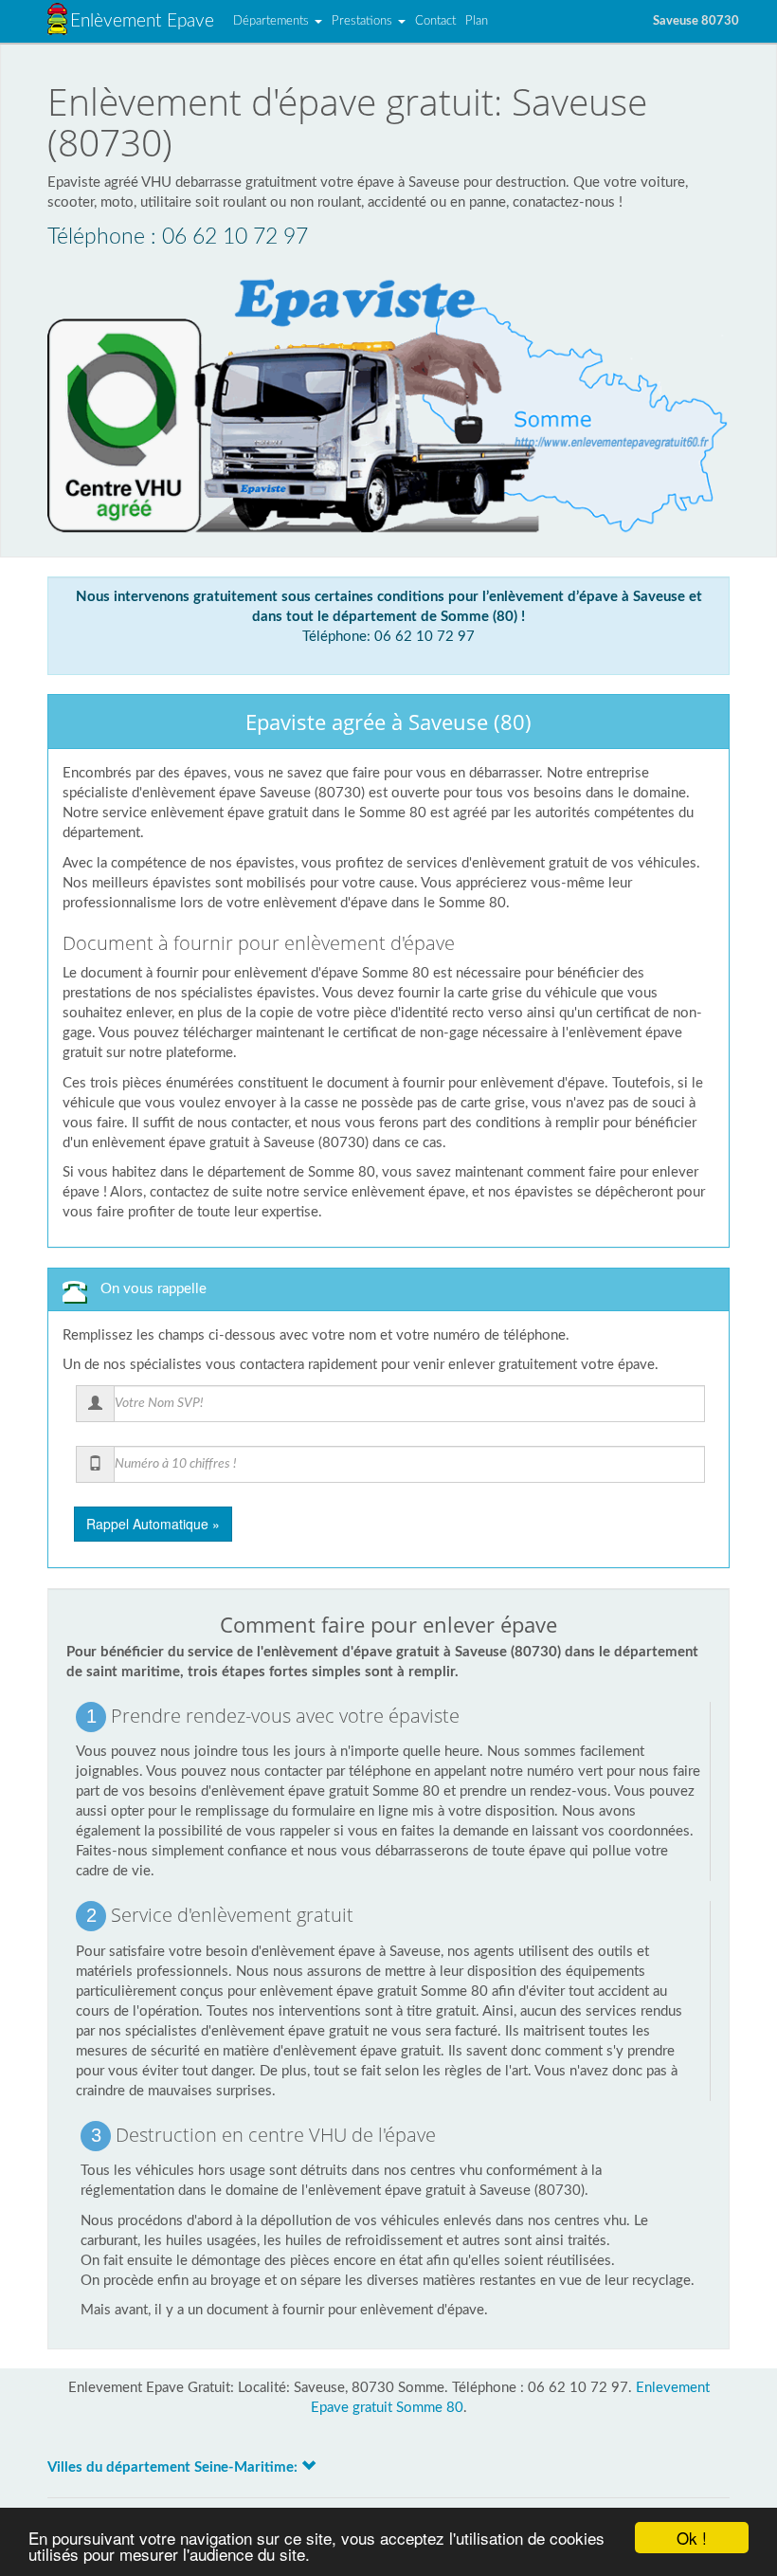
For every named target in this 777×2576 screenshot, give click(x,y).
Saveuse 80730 (696, 21)
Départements (273, 21)
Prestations (364, 21)
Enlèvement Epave (142, 21)
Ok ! (692, 2538)
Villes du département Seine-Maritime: (174, 2467)
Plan (477, 21)
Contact (435, 21)
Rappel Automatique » (153, 1524)
